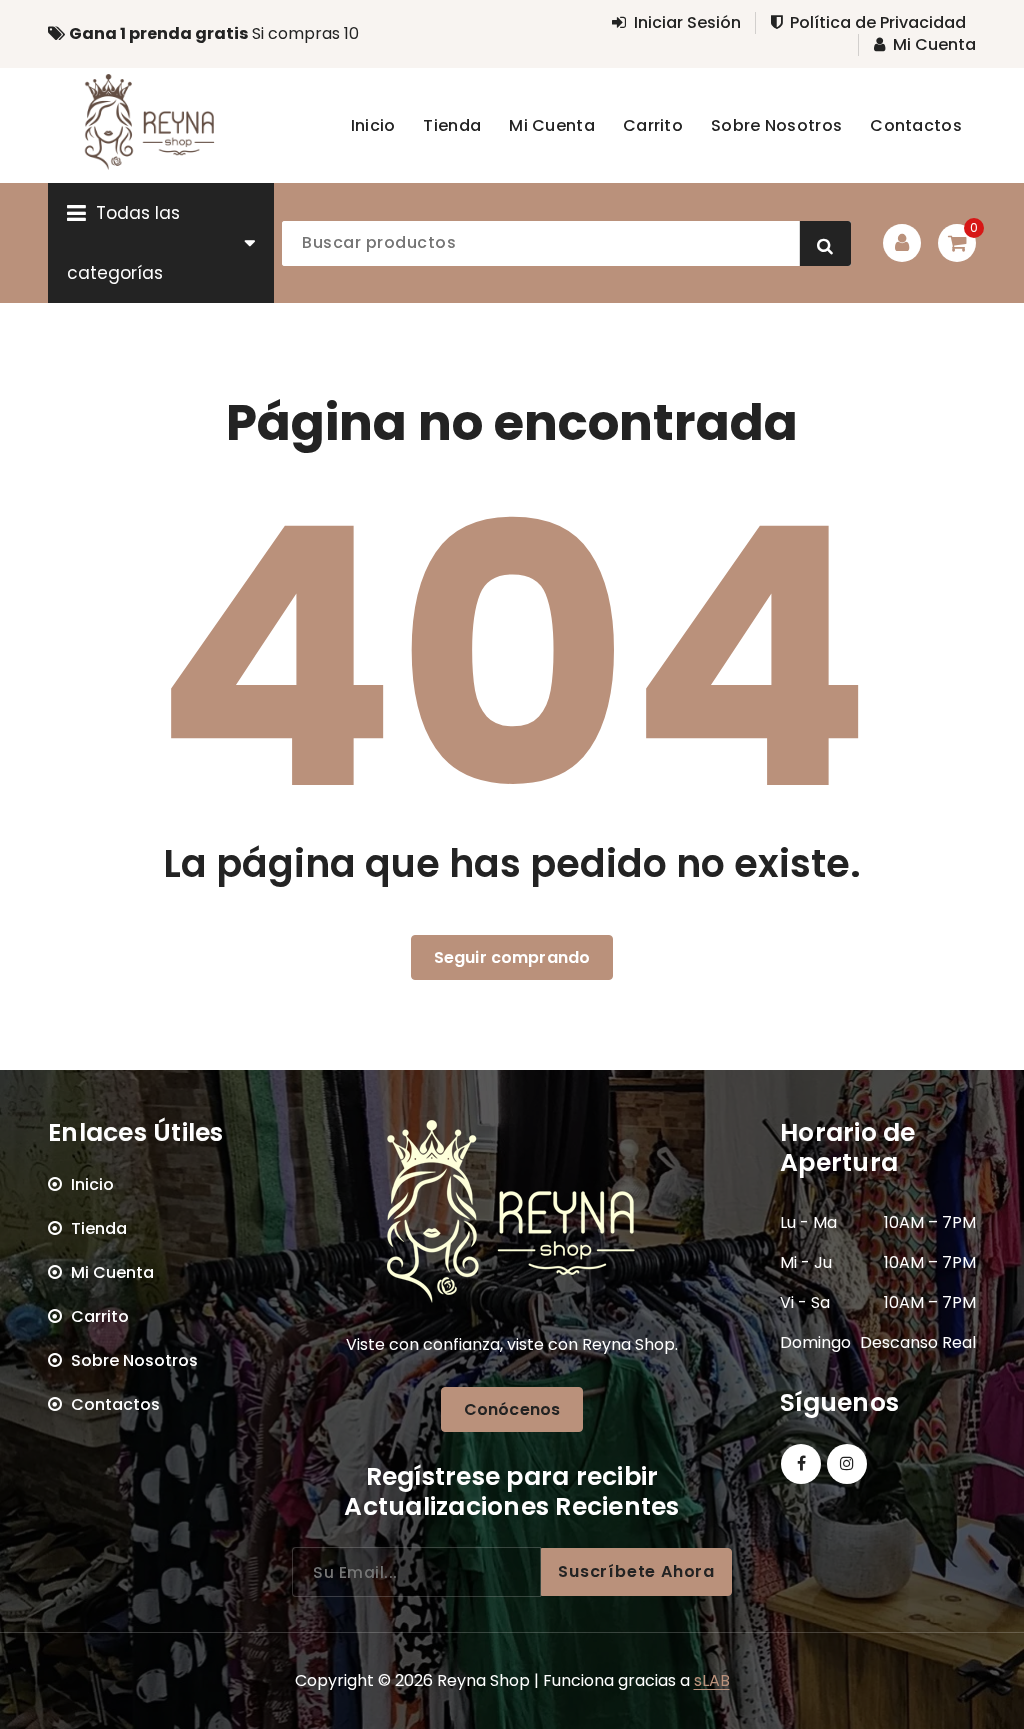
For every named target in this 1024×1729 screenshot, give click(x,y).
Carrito (100, 1316)
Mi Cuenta (934, 45)
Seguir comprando (512, 957)
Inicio (92, 1184)
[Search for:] (416, 1572)
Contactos (115, 1404)
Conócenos (512, 1409)
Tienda (99, 1228)
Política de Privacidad (878, 23)
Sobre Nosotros (134, 1360)
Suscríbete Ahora (636, 1571)
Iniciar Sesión (687, 23)
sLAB (712, 1680)
